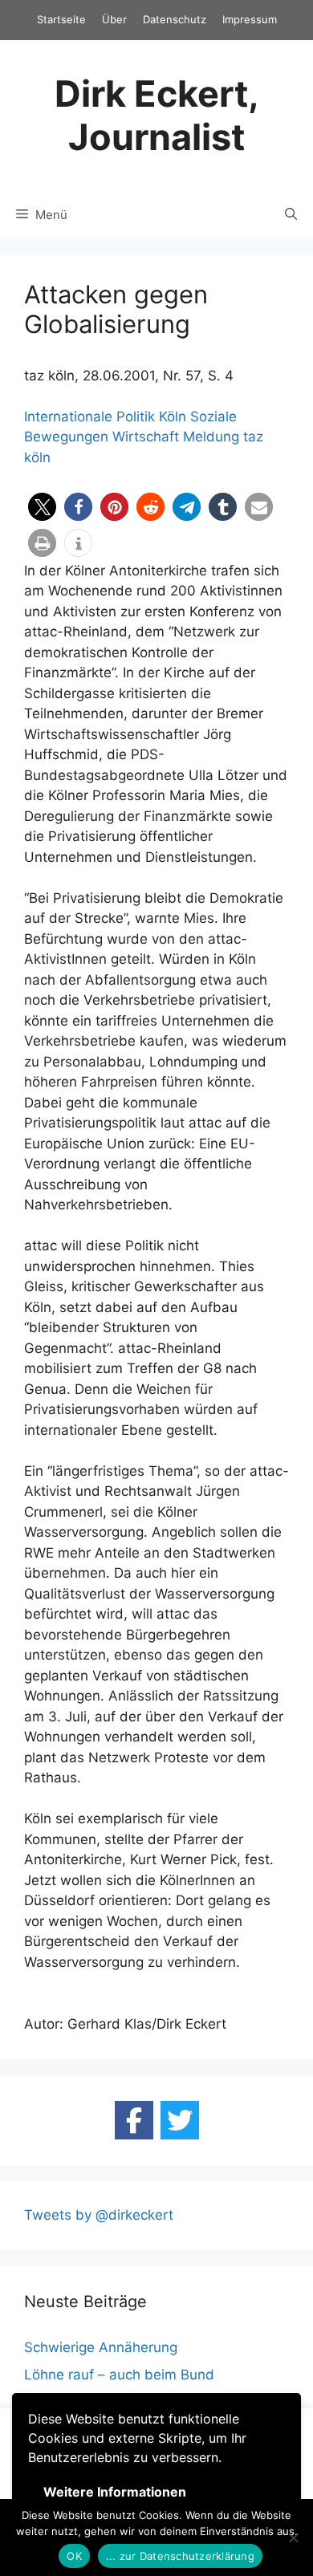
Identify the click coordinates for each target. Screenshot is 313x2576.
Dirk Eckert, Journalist (157, 115)
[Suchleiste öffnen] (291, 215)
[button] (42, 507)
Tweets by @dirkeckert (99, 2215)
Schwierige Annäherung (101, 2347)
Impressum (250, 19)
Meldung (211, 437)
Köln (173, 416)
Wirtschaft (146, 437)
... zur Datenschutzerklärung (180, 2556)
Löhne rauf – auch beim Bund (119, 2375)
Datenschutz (175, 19)
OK (74, 2556)
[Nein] (293, 2537)
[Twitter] (180, 2120)
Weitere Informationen (115, 2492)
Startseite (61, 19)
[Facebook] (134, 2120)
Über (114, 19)
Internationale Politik (89, 416)
